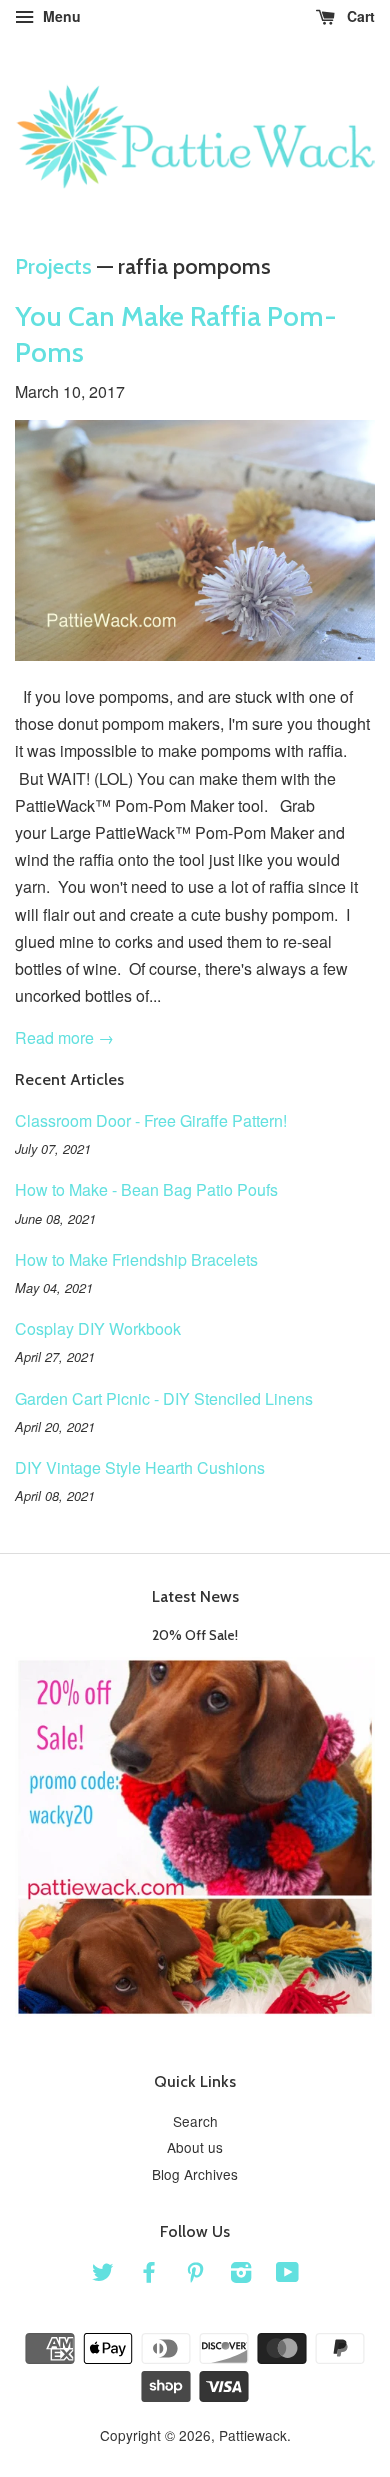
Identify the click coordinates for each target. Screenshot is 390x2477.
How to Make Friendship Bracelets (136, 1259)
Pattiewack (253, 2435)
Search (195, 2121)
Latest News (195, 1596)
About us (195, 2147)
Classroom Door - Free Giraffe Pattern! (151, 1120)
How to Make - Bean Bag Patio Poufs (146, 1189)
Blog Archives (195, 2174)
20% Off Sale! (195, 1635)
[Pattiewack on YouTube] (287, 2275)
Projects (53, 266)
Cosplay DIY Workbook (98, 1328)
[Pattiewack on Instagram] (241, 2275)
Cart (359, 16)
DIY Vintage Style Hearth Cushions (140, 1467)
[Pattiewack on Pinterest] (195, 2275)
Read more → (64, 1037)
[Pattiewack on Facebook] (149, 2275)
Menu (60, 16)
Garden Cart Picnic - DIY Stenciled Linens (164, 1398)
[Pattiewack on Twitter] (103, 2275)
